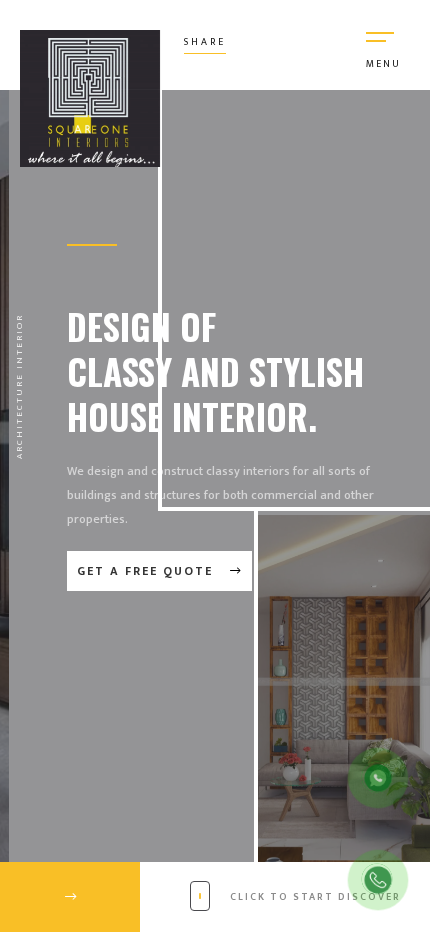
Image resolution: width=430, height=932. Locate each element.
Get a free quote (147, 571)
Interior (19, 341)
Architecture (19, 416)
